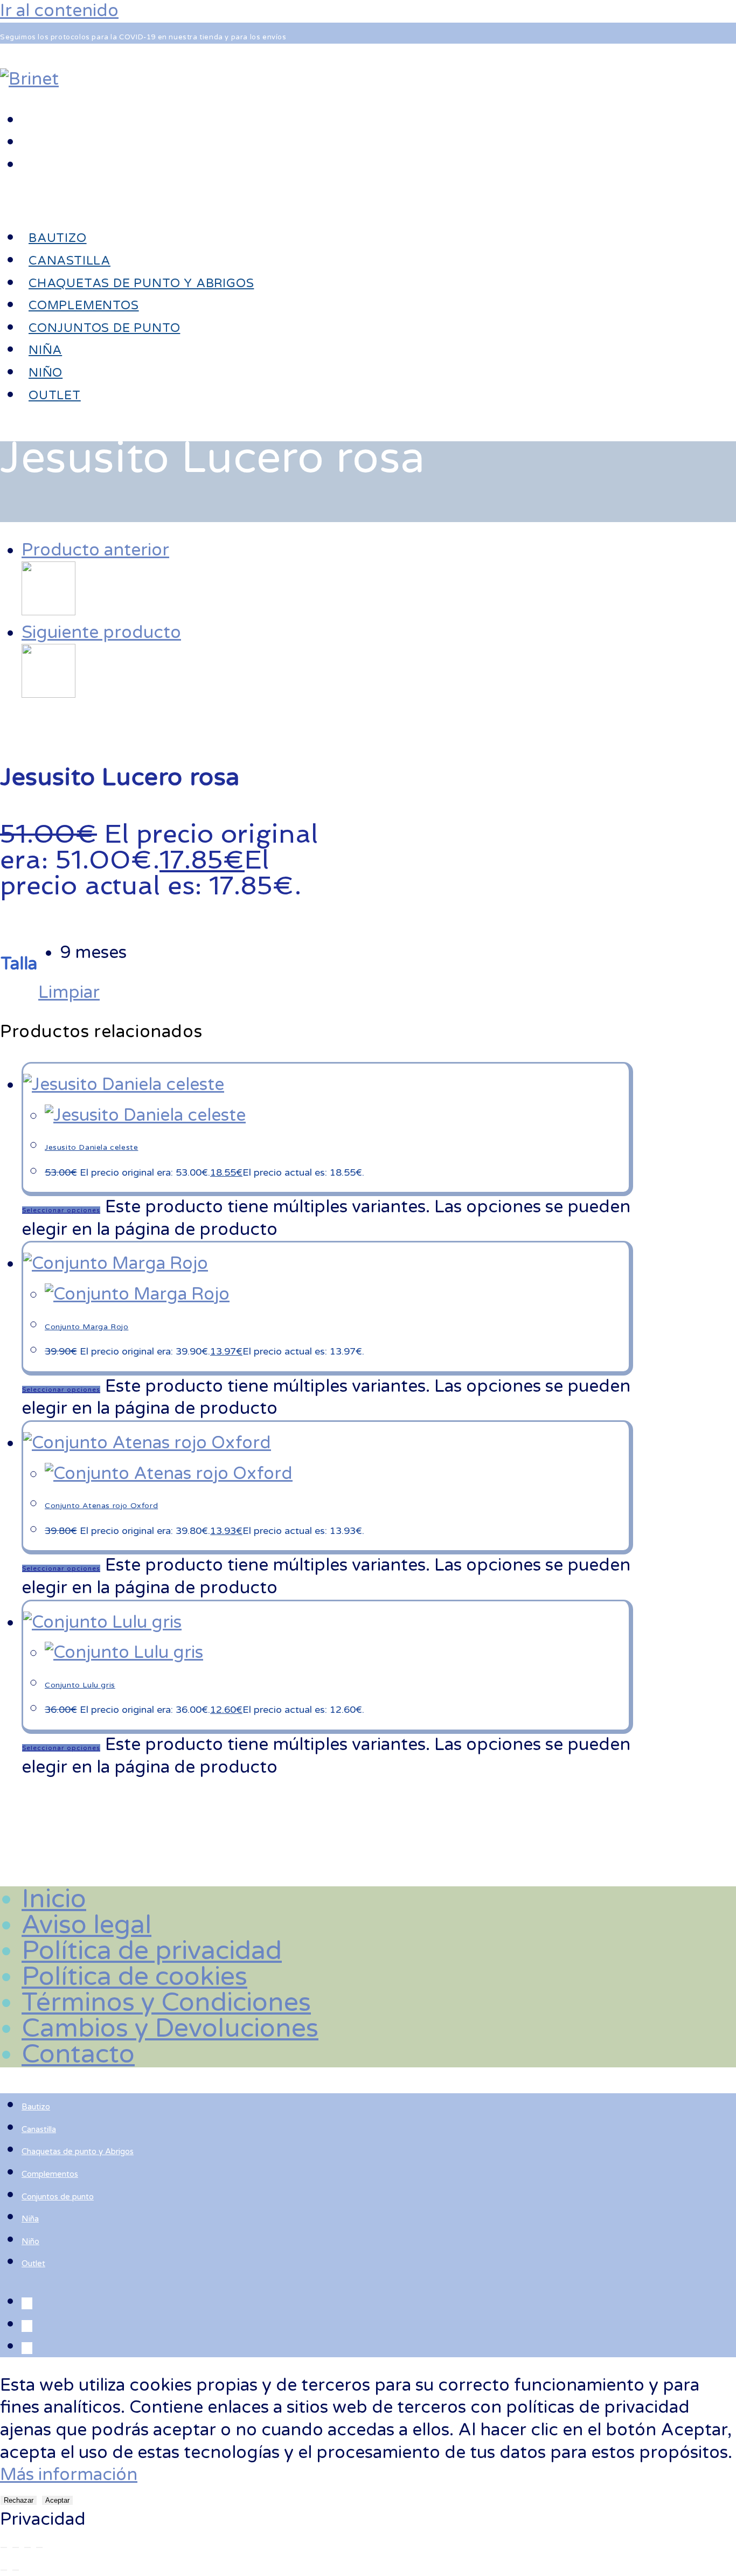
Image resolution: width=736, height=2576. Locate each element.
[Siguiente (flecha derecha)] (16, 2570)
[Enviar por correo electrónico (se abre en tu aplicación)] (27, 164)
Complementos (50, 2174)
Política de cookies (134, 1977)
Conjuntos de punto (58, 2197)
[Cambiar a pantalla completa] (16, 2547)
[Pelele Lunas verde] (48, 692)
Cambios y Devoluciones (170, 2029)
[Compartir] (27, 2547)
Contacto (78, 2054)
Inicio (54, 1899)
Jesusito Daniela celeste (91, 1147)
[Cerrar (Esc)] (39, 2547)
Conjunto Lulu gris (80, 1685)
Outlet (33, 2263)
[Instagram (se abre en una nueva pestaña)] (27, 141)
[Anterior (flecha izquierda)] (4, 2570)
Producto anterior (95, 550)
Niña (30, 2219)
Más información (69, 2475)
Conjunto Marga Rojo (86, 1327)
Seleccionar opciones (61, 1210)
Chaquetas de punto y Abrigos (78, 2151)
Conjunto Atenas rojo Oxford (101, 1506)
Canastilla (39, 2129)
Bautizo (36, 2107)
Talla (19, 964)
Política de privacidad (152, 1951)
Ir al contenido (59, 11)
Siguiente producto (101, 633)
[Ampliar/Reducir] (4, 2547)
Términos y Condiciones (166, 2003)
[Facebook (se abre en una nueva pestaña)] (27, 119)
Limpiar (69, 992)
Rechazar (19, 2500)
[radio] (93, 953)
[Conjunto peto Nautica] (48, 610)
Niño (30, 2241)
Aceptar (57, 2500)
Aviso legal (86, 1925)
